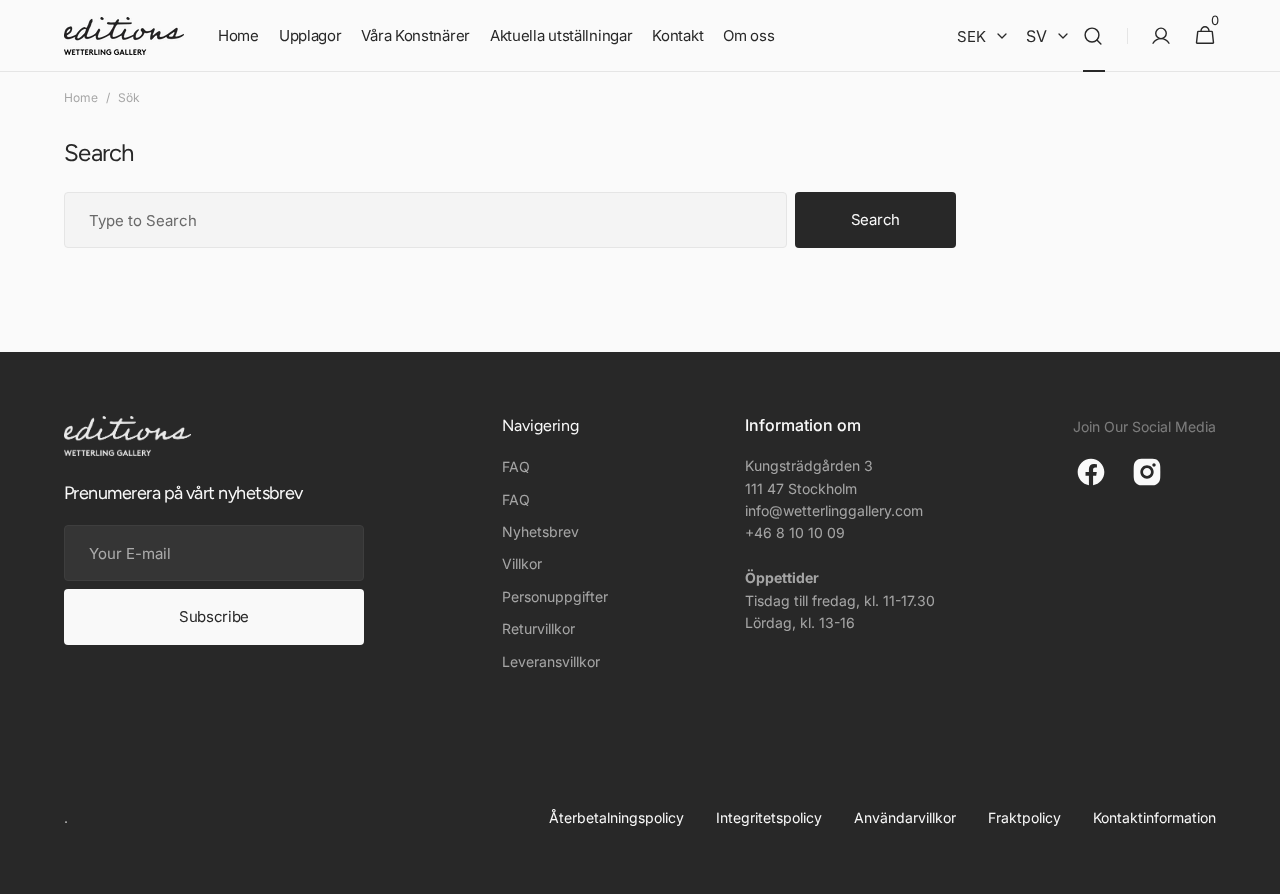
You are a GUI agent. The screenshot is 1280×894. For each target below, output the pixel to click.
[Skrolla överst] (1256, 870)
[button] (1093, 36)
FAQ (516, 466)
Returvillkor (538, 628)
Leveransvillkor (551, 661)
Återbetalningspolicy (616, 817)
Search (875, 219)
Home (81, 97)
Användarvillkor (905, 817)
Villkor (522, 563)
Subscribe (214, 616)
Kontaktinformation (1154, 817)
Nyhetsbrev (540, 531)
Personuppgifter (555, 596)
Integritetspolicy (769, 817)
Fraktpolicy (1024, 817)
